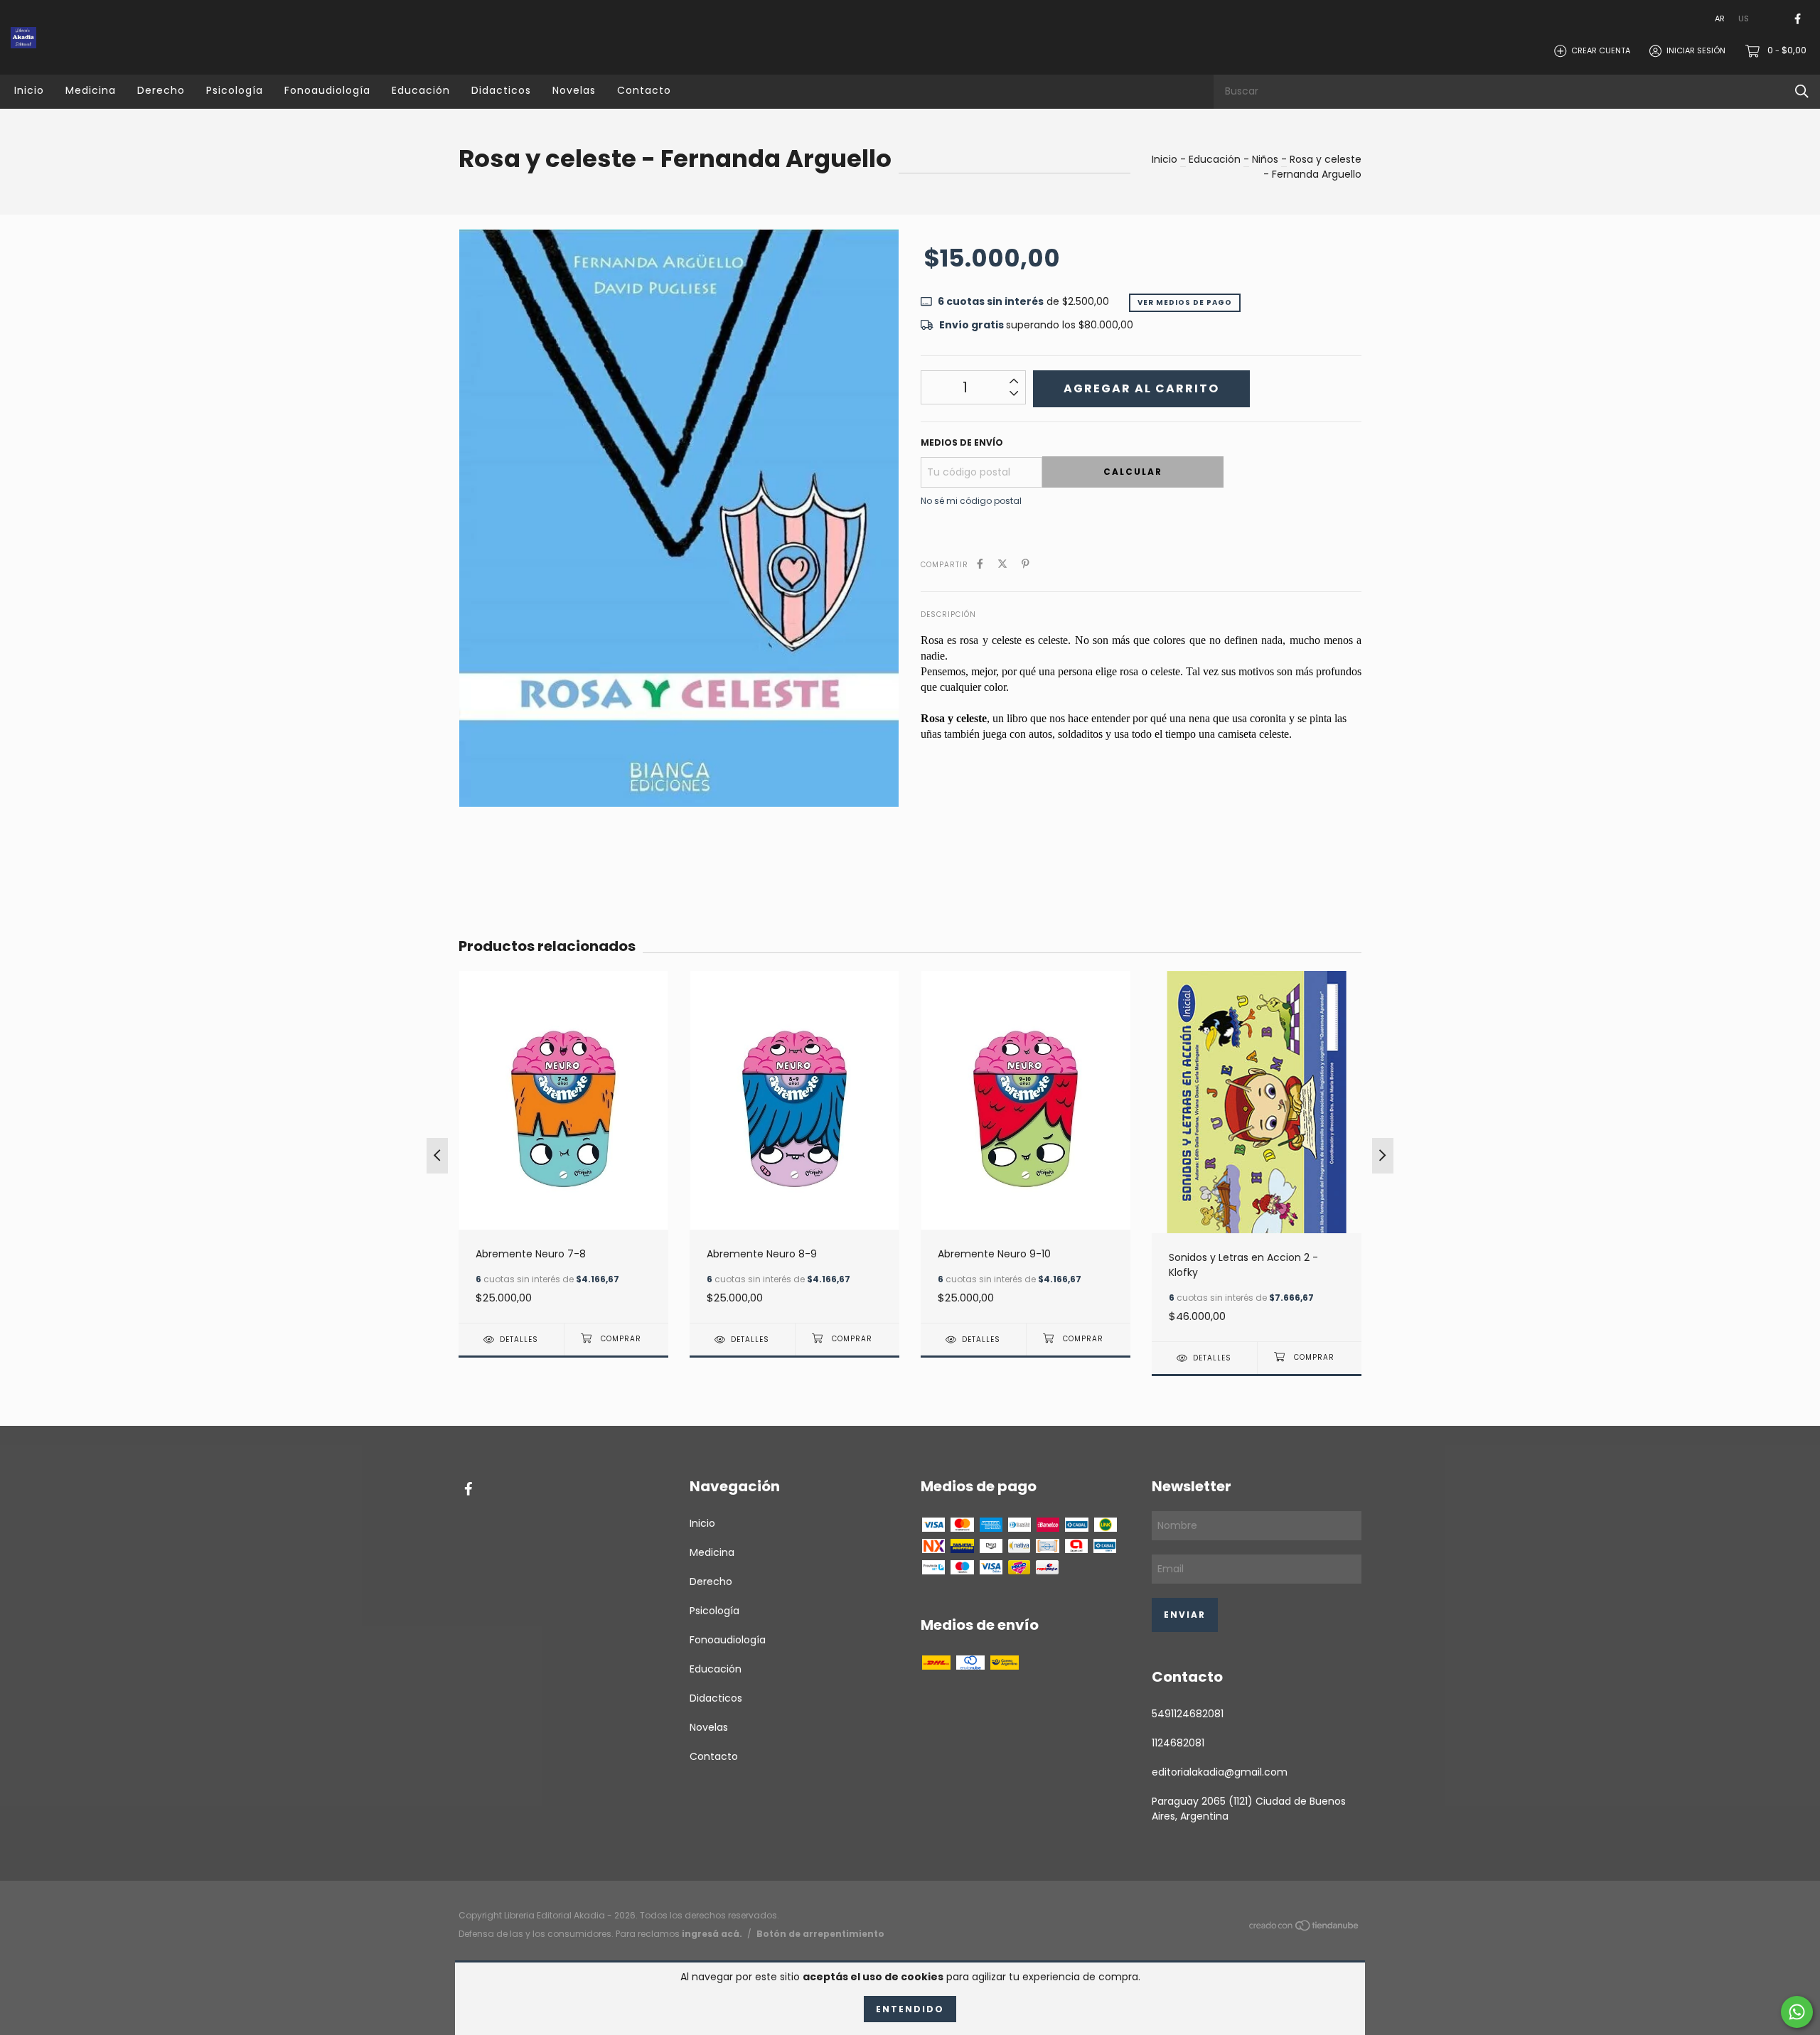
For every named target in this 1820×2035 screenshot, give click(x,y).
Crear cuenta (1601, 50)
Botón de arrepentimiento (820, 1934)
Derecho (161, 90)
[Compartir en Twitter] (1002, 564)
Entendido (910, 2009)
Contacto (644, 90)
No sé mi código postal (971, 501)
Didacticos (501, 90)
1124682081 (1178, 1743)
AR (1720, 18)
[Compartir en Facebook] (980, 564)
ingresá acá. (712, 1934)
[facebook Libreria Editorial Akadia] (1798, 19)
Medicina (91, 90)
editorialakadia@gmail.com (1220, 1772)
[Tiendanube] (1305, 1928)
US (1744, 18)
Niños (1265, 159)
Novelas (574, 90)
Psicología (235, 90)
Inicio (29, 90)
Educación (421, 90)
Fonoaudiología (327, 90)
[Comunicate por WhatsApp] (1797, 2012)
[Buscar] (1802, 91)
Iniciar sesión (1696, 50)
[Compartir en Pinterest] (1026, 564)
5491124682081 (1188, 1714)
